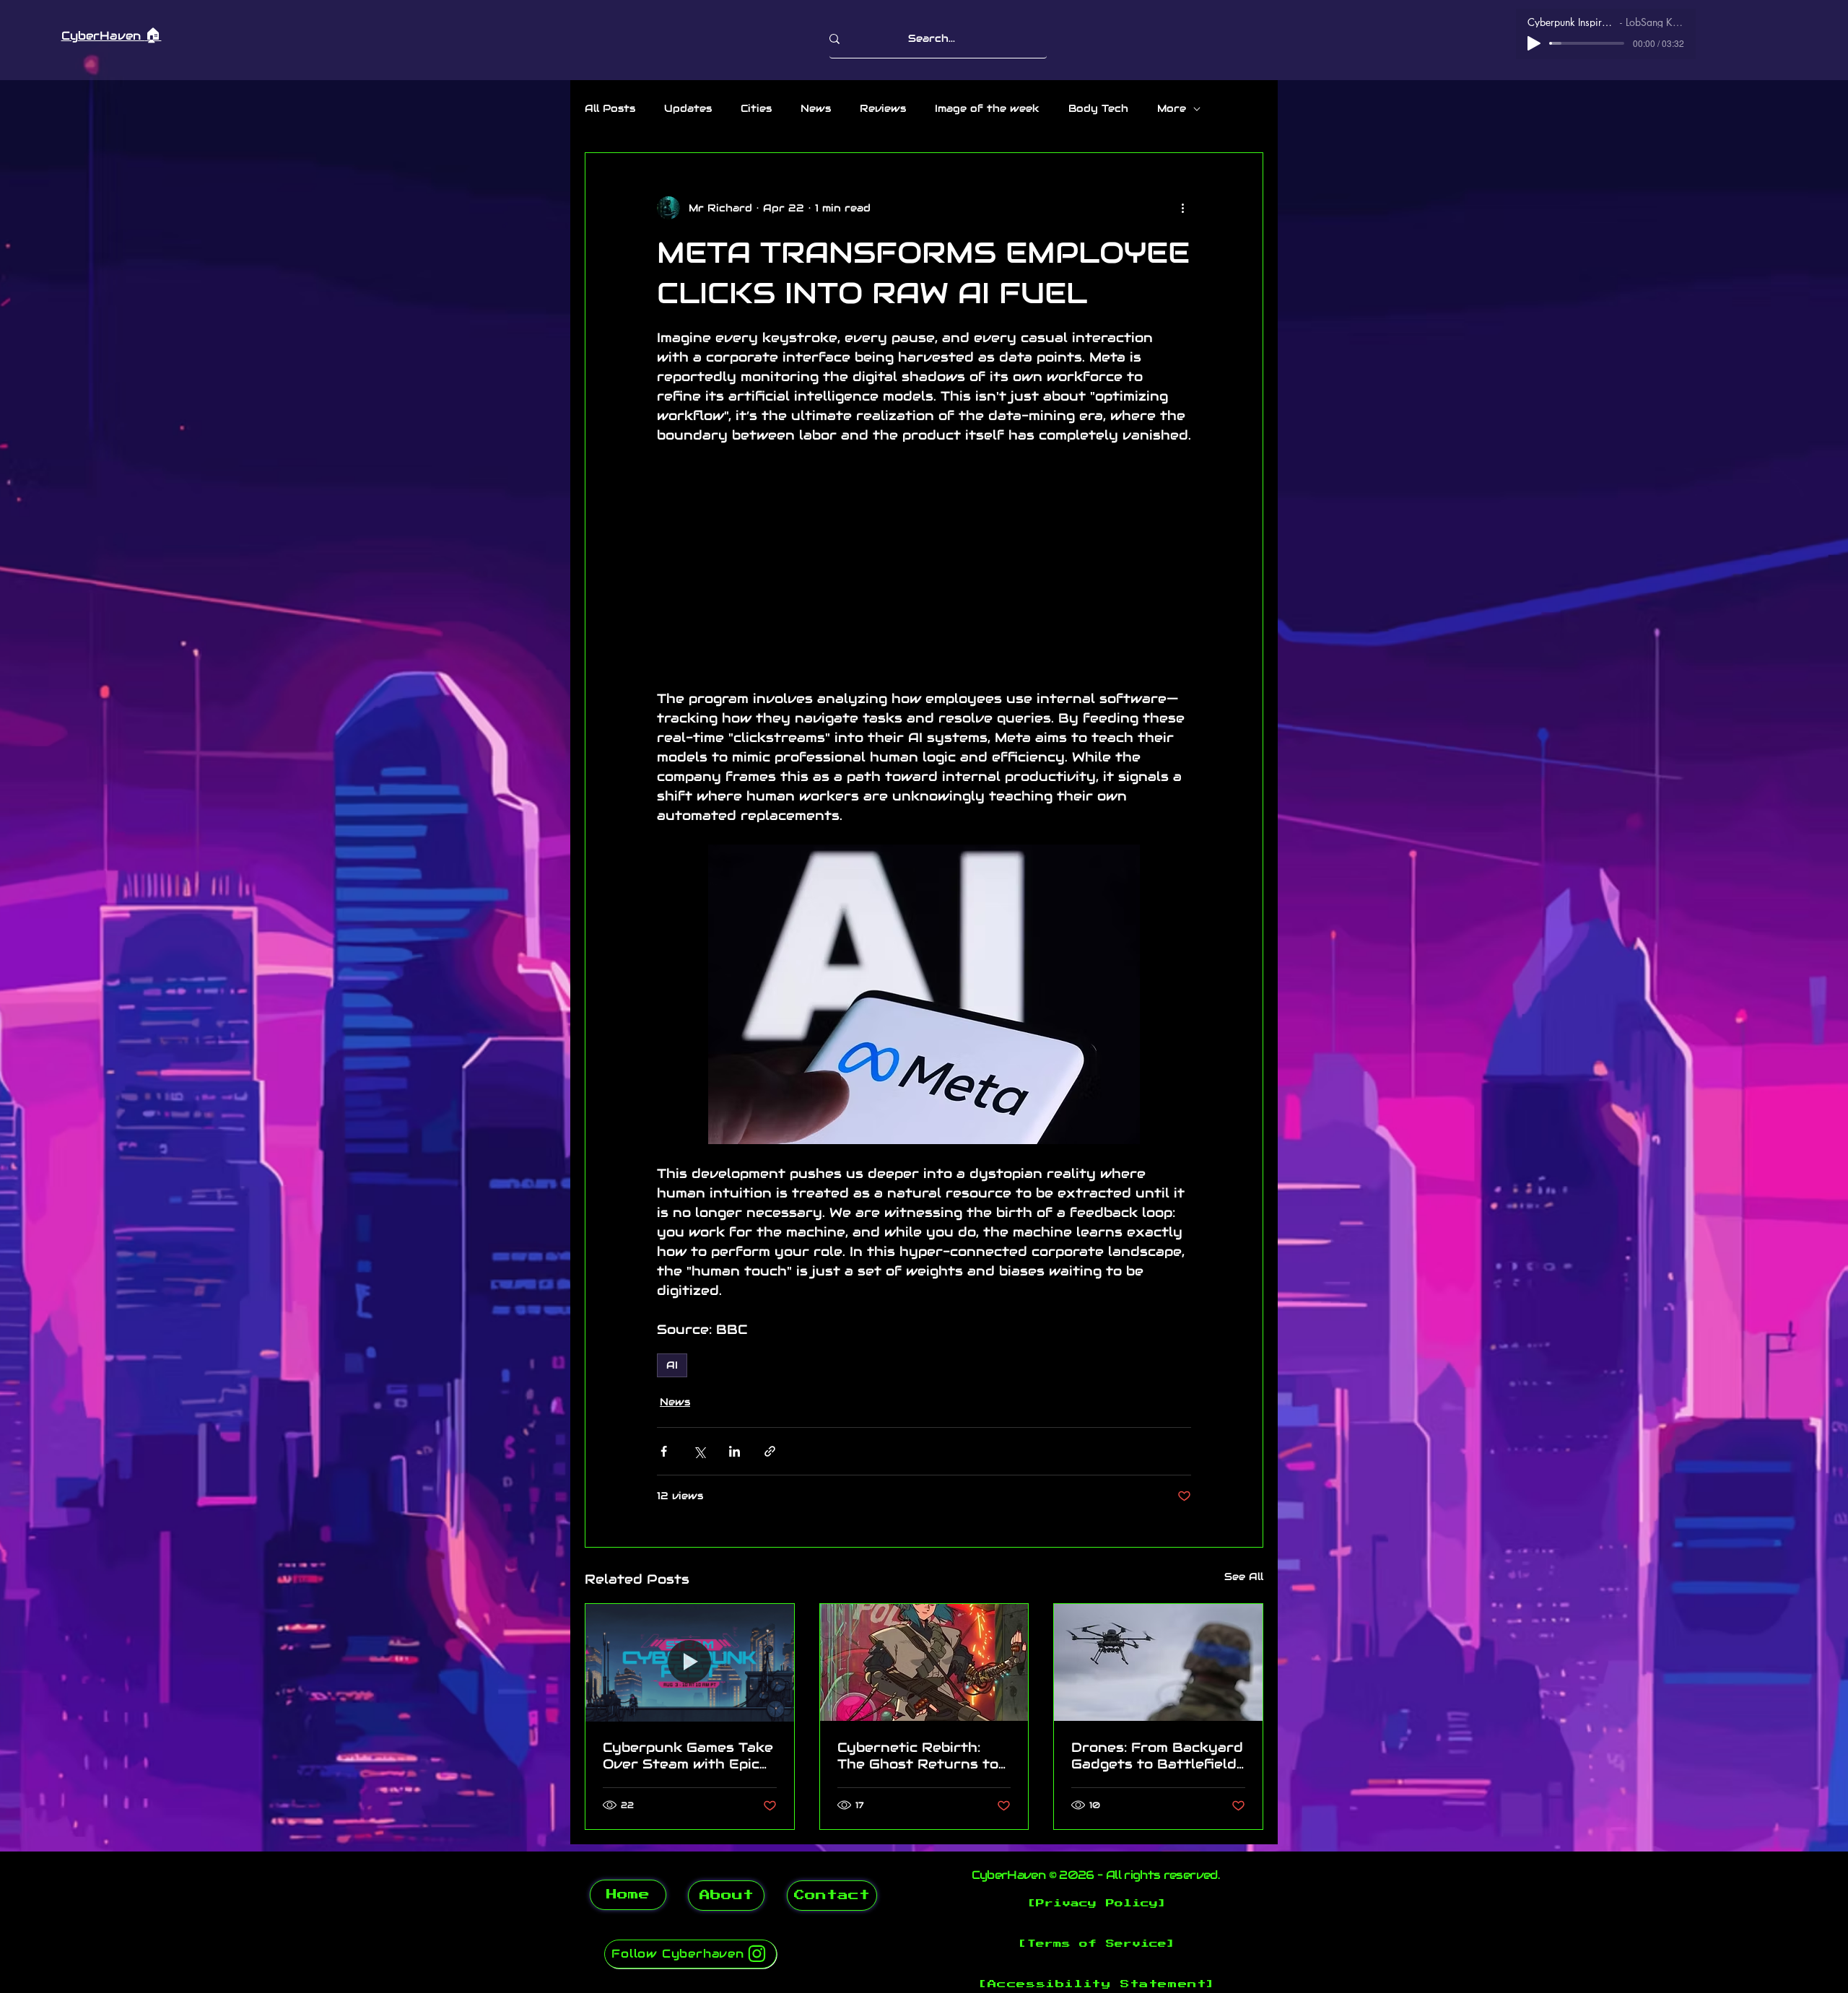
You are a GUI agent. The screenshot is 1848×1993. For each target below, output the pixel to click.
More (1172, 108)
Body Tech (1098, 108)
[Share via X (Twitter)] (699, 1451)
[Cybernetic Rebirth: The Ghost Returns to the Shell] (924, 1662)
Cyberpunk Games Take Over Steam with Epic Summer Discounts (688, 1756)
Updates (688, 108)
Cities (756, 108)
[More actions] (1182, 208)
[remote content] (924, 567)
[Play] (1534, 43)
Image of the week (987, 108)
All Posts (610, 108)
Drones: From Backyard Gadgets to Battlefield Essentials (1157, 1756)
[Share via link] (770, 1451)
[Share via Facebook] (664, 1451)
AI (672, 1365)
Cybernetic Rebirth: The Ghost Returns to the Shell (918, 1756)
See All (1244, 1576)
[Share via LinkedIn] (735, 1451)
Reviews (883, 108)
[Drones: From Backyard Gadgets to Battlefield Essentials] (1158, 1662)
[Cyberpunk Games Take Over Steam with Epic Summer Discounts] (690, 1662)
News (816, 108)
